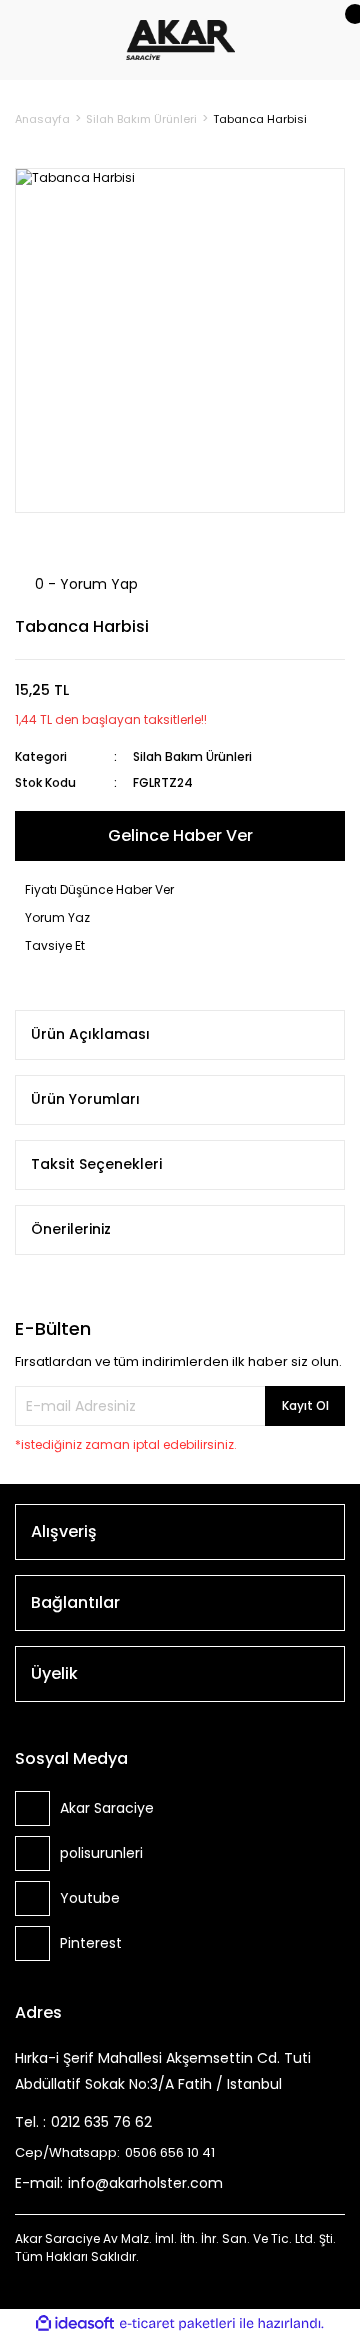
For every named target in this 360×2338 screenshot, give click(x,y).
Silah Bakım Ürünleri (192, 756)
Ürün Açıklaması (90, 1034)
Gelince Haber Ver (180, 835)
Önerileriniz (71, 1229)
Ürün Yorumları (85, 1099)
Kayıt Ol (305, 1405)
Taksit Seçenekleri (96, 1164)
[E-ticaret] (177, 2324)
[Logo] (181, 38)
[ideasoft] (75, 2323)
